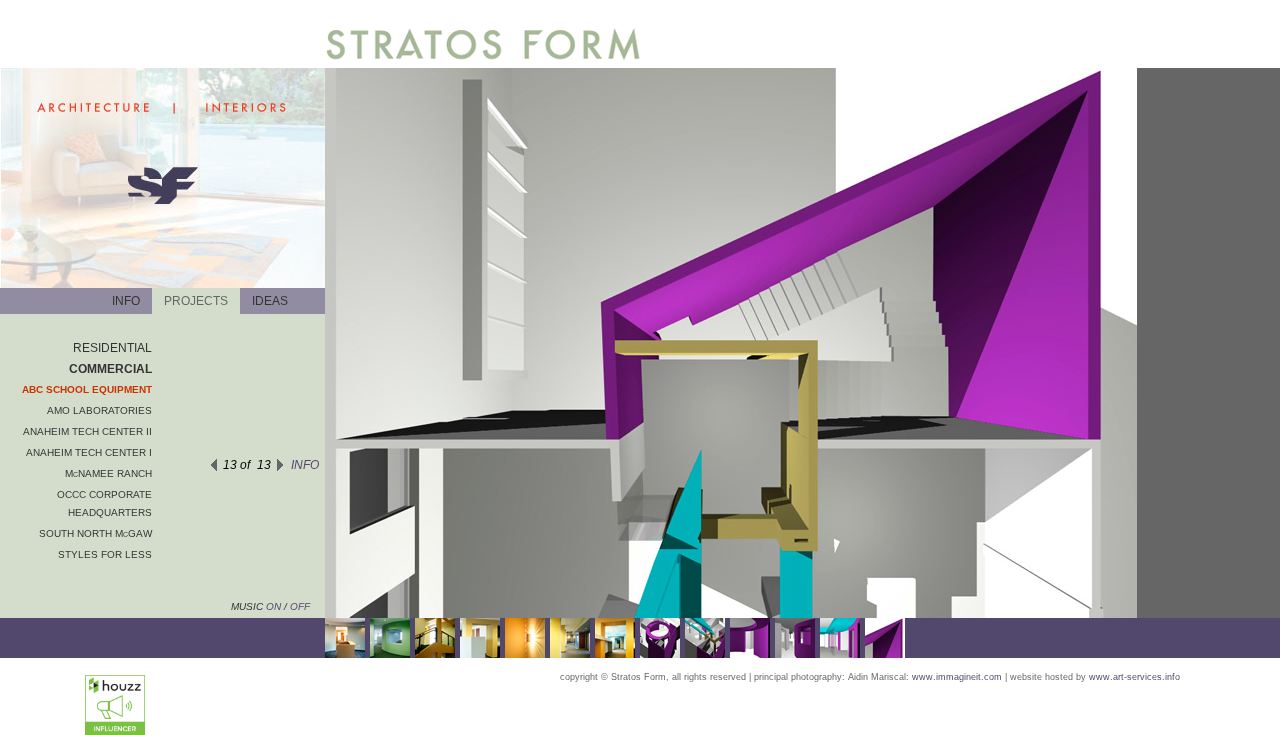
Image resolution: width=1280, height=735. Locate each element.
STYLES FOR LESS (105, 554)
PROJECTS (196, 301)
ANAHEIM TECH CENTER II (87, 431)
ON (272, 606)
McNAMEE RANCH (108, 473)
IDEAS (270, 301)
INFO (126, 301)
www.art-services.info (1134, 677)
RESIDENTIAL (112, 348)
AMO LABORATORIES (99, 410)
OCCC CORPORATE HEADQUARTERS (104, 503)
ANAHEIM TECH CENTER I (89, 452)
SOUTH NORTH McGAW (95, 533)
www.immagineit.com (957, 677)
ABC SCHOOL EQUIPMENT (87, 389)
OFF (300, 606)
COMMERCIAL (110, 369)
